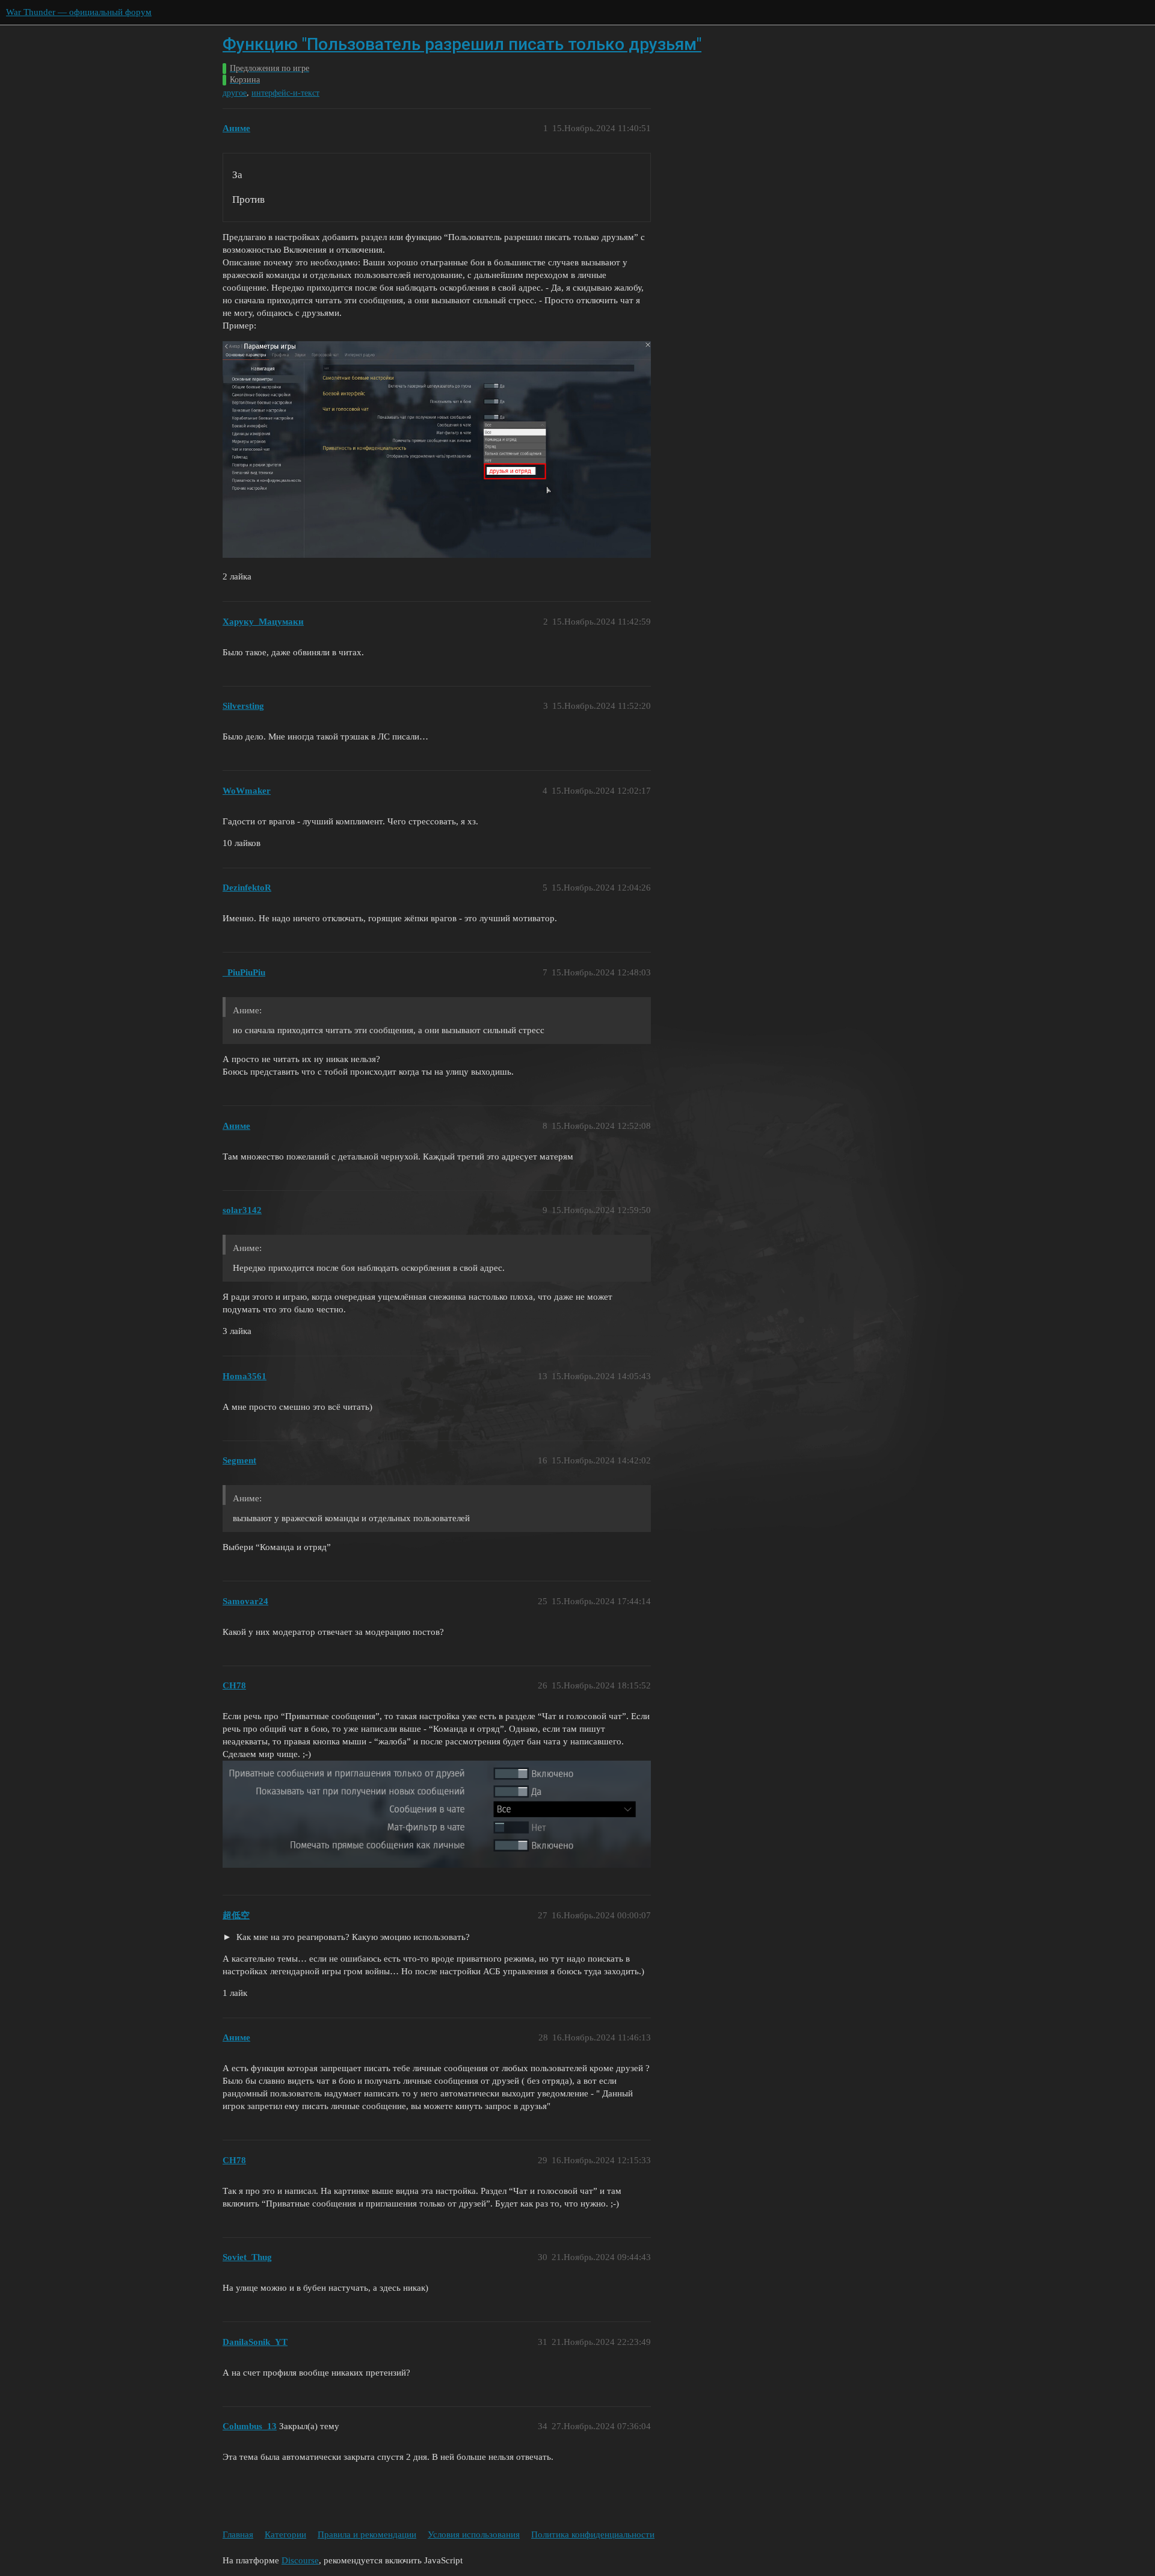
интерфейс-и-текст (285, 93)
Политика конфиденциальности (593, 2534)
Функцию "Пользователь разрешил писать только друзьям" (462, 44)
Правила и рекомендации (367, 2534)
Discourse (300, 2560)
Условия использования (474, 2534)
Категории (285, 2534)
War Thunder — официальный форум (79, 12)
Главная (238, 2534)
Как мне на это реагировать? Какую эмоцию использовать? (352, 1937)
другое (235, 93)
